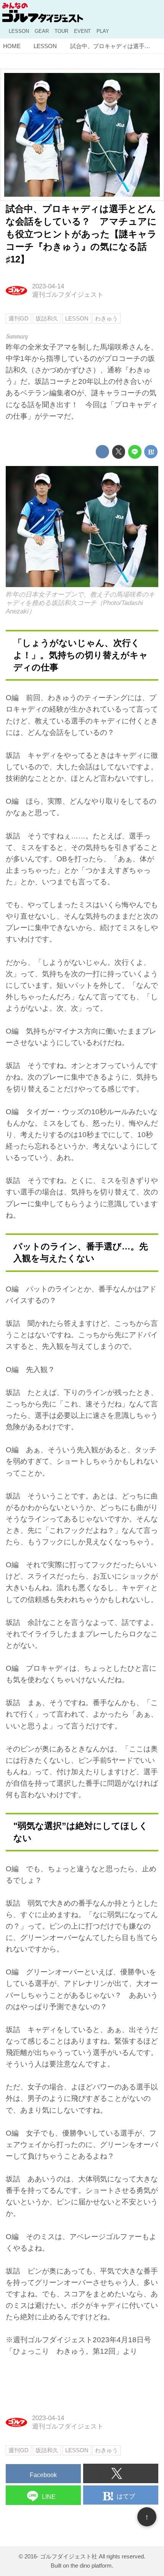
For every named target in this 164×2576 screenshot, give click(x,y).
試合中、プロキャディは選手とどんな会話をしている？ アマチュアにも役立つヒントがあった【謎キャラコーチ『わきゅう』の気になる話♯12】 (81, 234)
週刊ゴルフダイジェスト (68, 295)
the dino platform (91, 2565)
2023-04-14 (48, 286)
